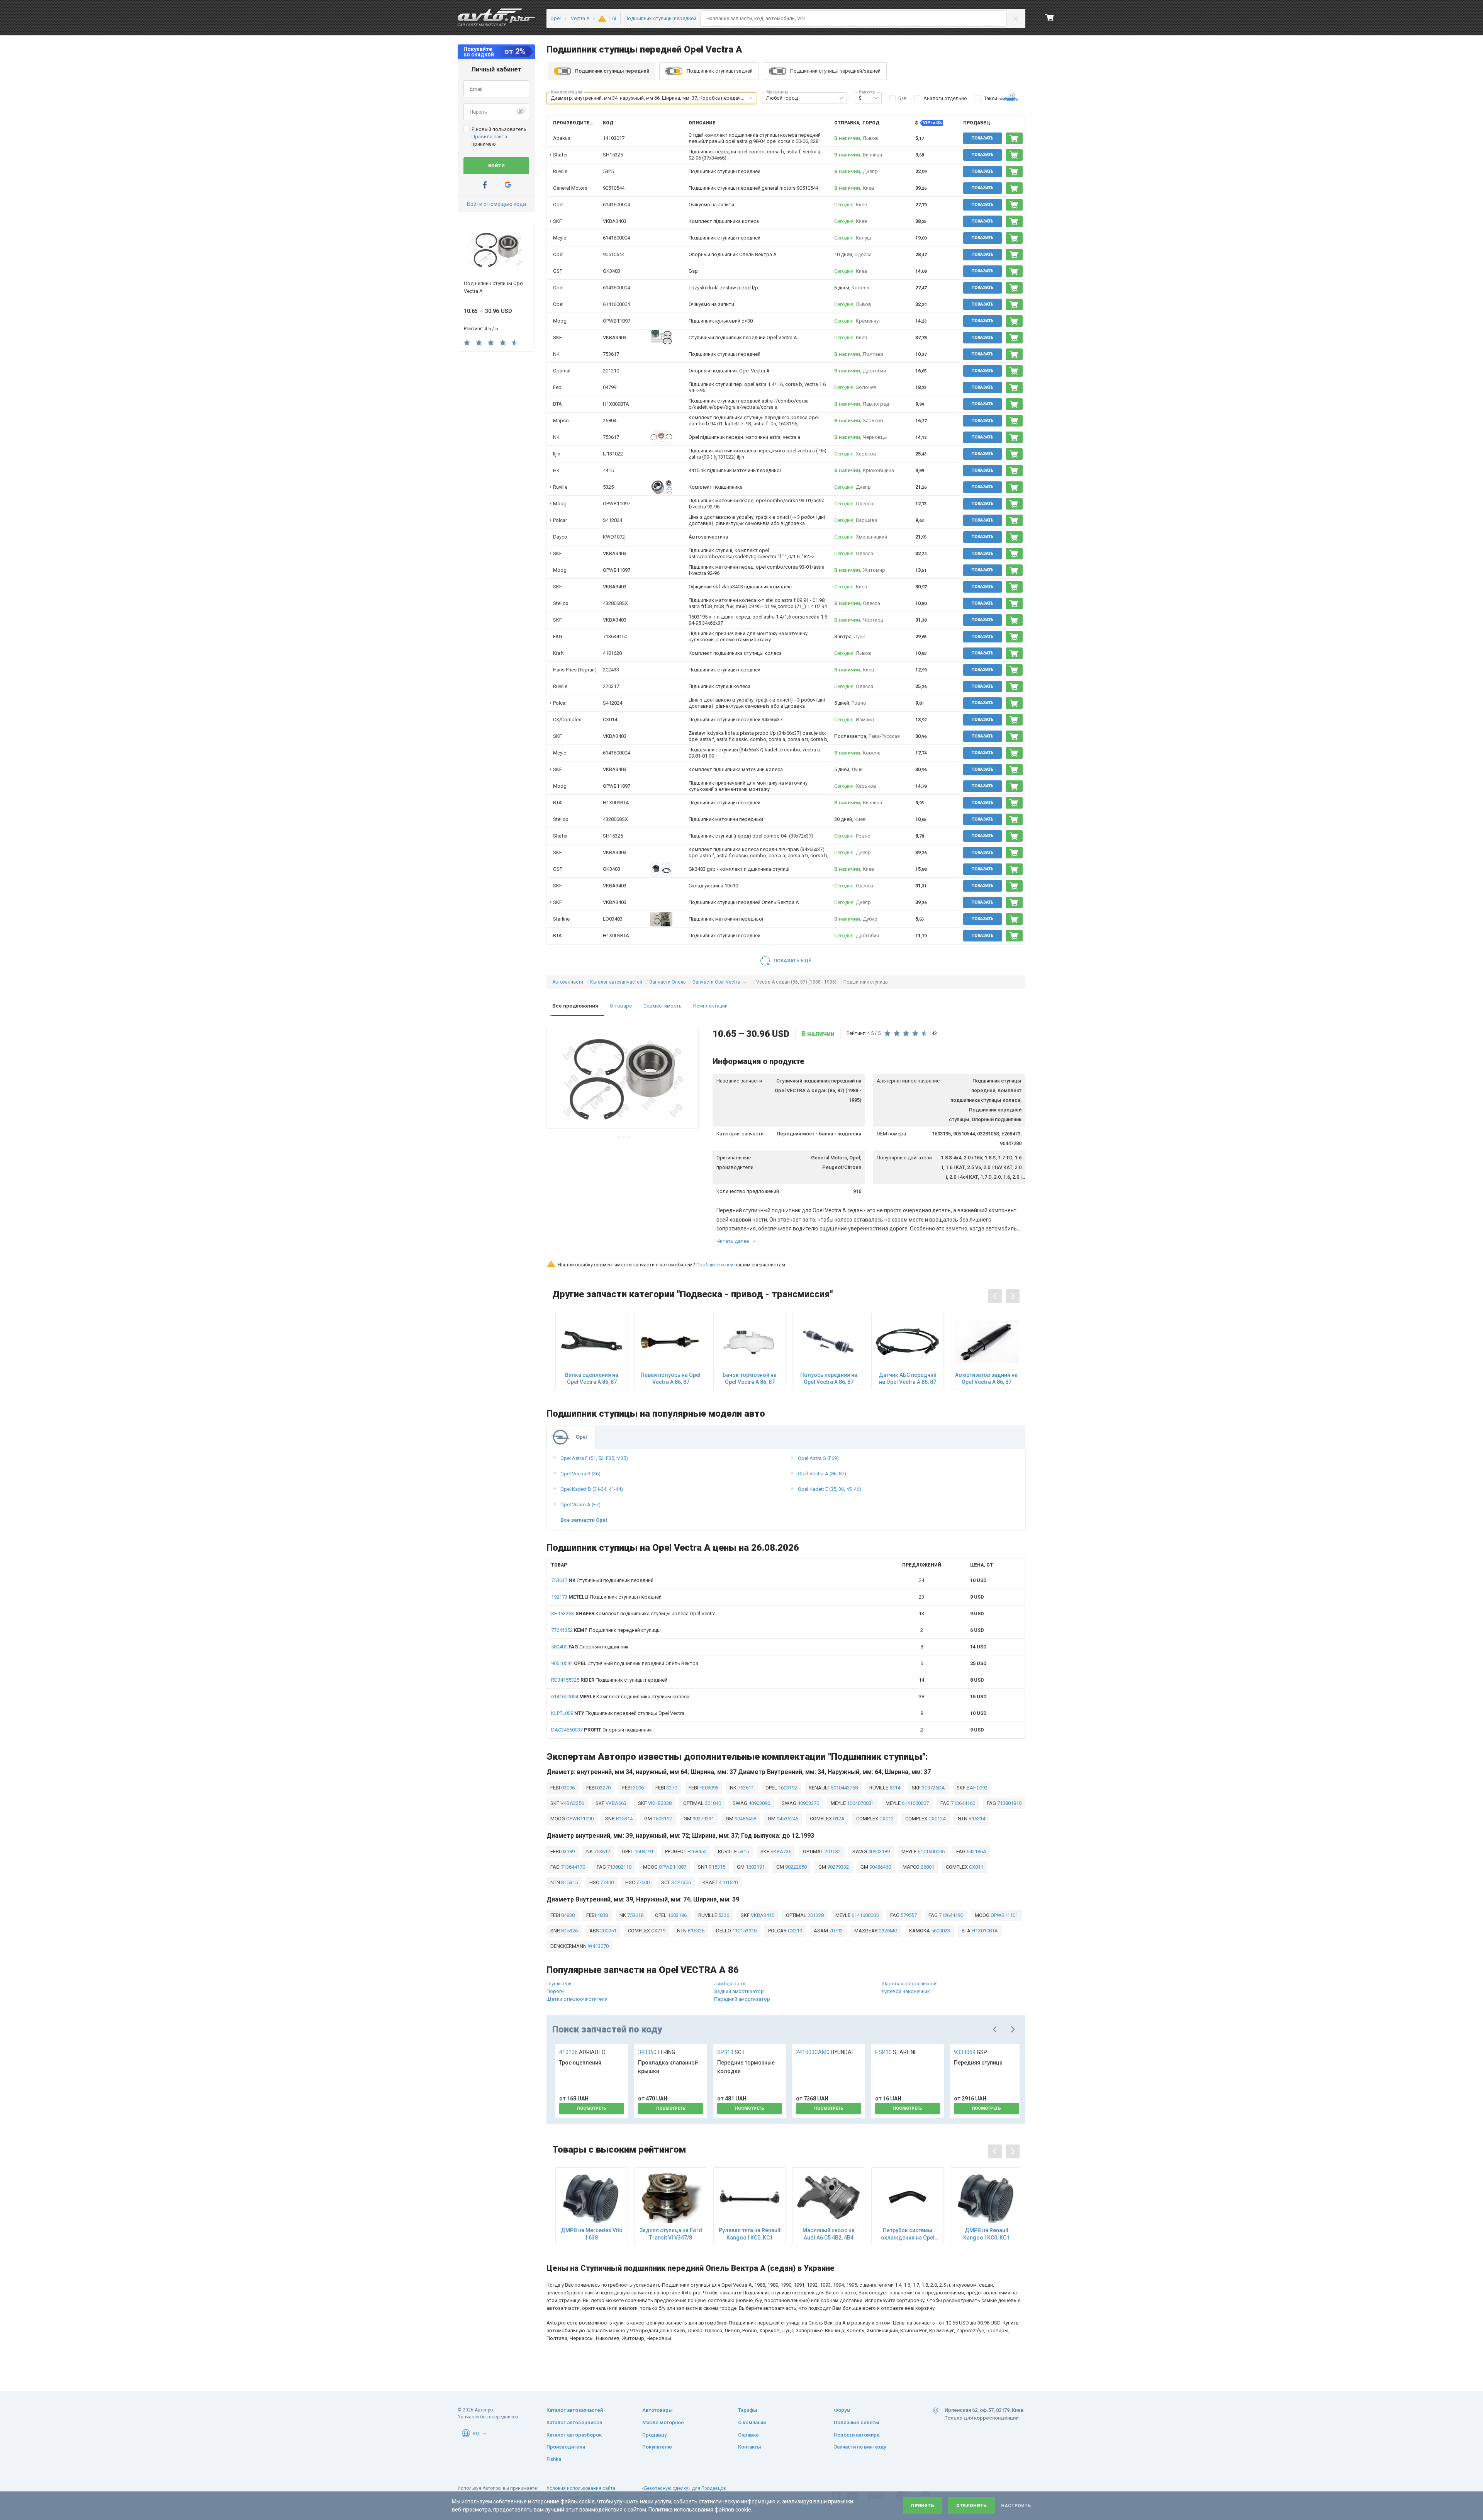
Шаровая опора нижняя (910, 1984)
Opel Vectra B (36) (580, 1474)
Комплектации (710, 1006)
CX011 (976, 1867)
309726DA (933, 1788)
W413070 (598, 1946)
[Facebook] (485, 185)
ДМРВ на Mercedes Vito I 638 (592, 2234)
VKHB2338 (659, 1803)
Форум (842, 2410)
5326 (723, 1915)
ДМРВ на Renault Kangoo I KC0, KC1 (986, 2234)
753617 (611, 354)
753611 (745, 1788)
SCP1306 (680, 1882)
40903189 (878, 1851)
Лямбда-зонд (730, 1984)
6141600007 (915, 1803)
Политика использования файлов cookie (700, 2510)
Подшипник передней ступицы (606, 1630)
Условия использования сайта (581, 2488)
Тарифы (748, 2410)
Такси (991, 98)
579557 (908, 1915)
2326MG (888, 1931)
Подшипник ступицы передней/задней (835, 71)
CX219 (658, 1931)
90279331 (703, 1819)
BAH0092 (977, 1788)
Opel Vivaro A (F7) (580, 1505)
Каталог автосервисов (574, 2422)
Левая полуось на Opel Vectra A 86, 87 (671, 1378)
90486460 (880, 1867)
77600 (642, 1882)
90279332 (837, 1867)
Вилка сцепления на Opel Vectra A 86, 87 (592, 1378)
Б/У (902, 98)
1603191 (643, 1851)
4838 (602, 1915)
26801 (927, 1867)
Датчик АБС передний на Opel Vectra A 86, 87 (908, 1378)
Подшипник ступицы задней (720, 71)
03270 (603, 1788)
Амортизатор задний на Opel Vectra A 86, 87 (986, 1378)
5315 (743, 1851)
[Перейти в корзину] (1050, 17)
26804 (610, 421)
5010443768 (844, 1788)
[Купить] (1014, 138)
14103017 (614, 138)
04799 (610, 387)
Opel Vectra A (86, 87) (822, 1474)
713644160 (962, 1803)
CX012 (886, 1819)
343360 (657, 2052)
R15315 (716, 1867)
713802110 (619, 1867)
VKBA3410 (762, 1915)
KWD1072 (614, 537)
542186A (976, 1851)
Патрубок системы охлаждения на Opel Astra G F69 (908, 2234)
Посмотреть (592, 2108)
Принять (923, 2506)
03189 (567, 1851)
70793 (835, 1931)
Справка (748, 2435)
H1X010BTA (984, 1931)
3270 (671, 1788)
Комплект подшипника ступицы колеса (620, 1697)
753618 (635, 1915)
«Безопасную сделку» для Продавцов (684, 2488)
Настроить (1016, 2506)
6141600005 (865, 1915)
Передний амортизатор (742, 1999)
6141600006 (931, 1851)
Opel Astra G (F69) (818, 1458)
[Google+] (508, 185)
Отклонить (971, 2506)
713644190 (950, 1915)
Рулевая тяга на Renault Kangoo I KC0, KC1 (750, 2234)
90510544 (614, 188)
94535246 (787, 1819)
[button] (750, 98)
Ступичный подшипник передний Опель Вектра (625, 1663)
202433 (611, 670)
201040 (712, 1803)
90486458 (745, 1819)
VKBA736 (780, 1851)
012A (838, 1819)
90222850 (795, 1867)
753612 (602, 1851)
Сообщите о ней (715, 1265)
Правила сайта (489, 137)
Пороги (555, 1991)
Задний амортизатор (739, 1991)
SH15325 (613, 155)
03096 (567, 1788)
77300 (606, 1882)
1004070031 (860, 1803)
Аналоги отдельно (945, 98)
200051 (608, 1931)
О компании (752, 2422)
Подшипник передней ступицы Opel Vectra (618, 1713)
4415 (608, 470)
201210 (611, 371)
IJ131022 (613, 454)
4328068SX (615, 603)
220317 (611, 686)
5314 (894, 1788)
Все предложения (575, 1006)
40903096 (759, 1803)
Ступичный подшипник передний (602, 1580)
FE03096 (708, 1788)
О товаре (621, 1006)
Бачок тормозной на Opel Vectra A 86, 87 (750, 1378)
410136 (582, 2052)
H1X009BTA (616, 404)
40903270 (808, 1803)
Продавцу (654, 2435)
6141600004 (616, 205)
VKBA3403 (615, 221)
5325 (608, 171)
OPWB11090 (579, 1819)
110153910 (744, 1931)
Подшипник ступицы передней (606, 1597)
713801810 (1009, 1803)
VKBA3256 (572, 1803)
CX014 (610, 720)
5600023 (940, 1931)
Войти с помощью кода (496, 204)
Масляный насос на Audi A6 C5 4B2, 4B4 (829, 2234)
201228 (815, 1915)
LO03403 (613, 919)
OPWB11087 (672, 1867)
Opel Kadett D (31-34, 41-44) (592, 1489)
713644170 (572, 1867)
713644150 (615, 636)
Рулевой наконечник (906, 1991)
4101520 (728, 1882)
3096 (638, 1788)
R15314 (624, 1819)
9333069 (971, 2052)
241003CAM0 (824, 2052)
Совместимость (663, 1006)
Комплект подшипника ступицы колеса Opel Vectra (633, 1613)
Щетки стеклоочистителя (577, 1999)
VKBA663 (615, 1803)
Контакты (750, 2447)
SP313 (731, 2052)
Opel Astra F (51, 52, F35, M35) (594, 1458)
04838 (567, 1915)
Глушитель (559, 1984)
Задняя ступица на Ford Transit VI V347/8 (671, 2234)
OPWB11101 (1004, 1915)
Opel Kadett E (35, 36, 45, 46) (830, 1489)
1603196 (677, 1915)
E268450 (696, 1851)
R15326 (569, 1931)
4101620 (612, 653)
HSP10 (896, 2052)
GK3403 (612, 271)
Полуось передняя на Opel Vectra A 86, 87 (829, 1378)
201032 (832, 1851)
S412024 (613, 520)
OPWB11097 (617, 321)
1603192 (787, 1788)
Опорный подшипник (590, 1647)
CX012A (937, 1819)
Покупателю (657, 2447)
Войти (496, 166)
